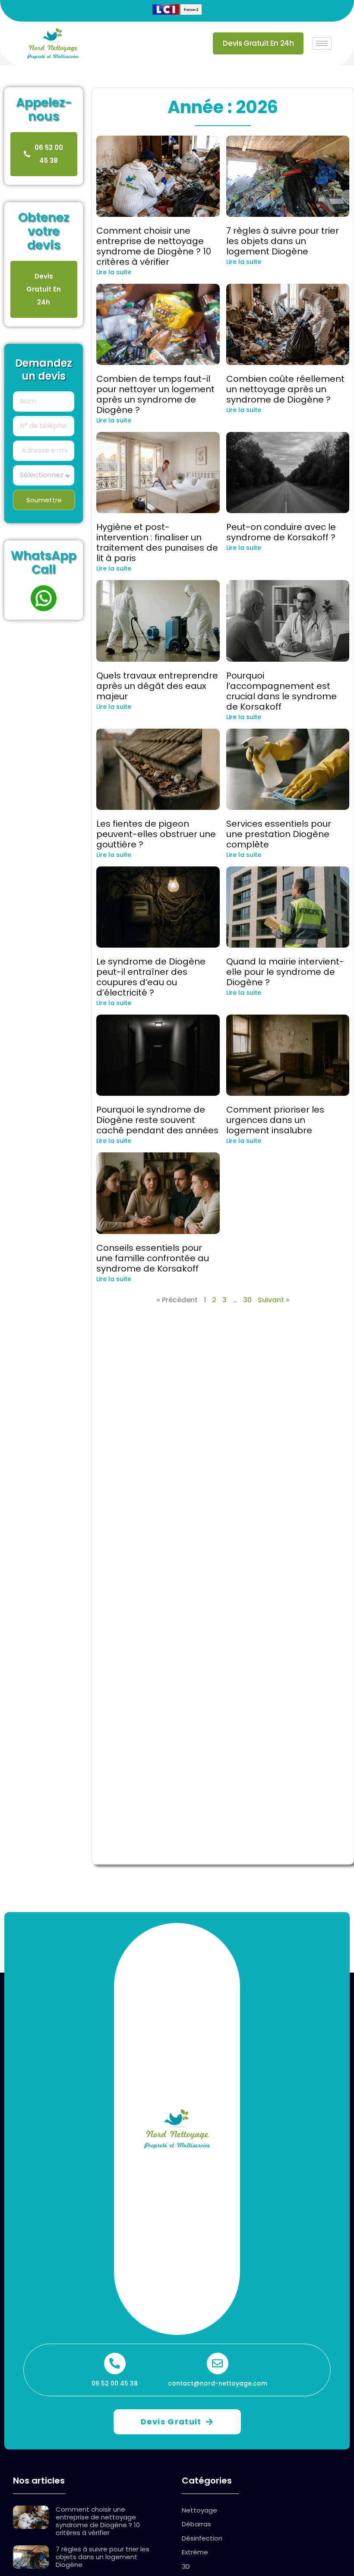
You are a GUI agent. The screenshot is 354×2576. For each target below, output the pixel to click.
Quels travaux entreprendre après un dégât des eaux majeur (157, 686)
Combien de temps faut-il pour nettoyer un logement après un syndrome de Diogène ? (155, 394)
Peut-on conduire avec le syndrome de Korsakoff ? (281, 532)
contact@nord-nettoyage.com (218, 2383)
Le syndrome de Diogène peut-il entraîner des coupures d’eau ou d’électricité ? (151, 977)
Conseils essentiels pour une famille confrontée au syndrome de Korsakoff (153, 1258)
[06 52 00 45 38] (115, 2363)
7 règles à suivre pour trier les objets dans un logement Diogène (283, 241)
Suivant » (273, 1300)
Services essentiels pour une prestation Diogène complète (279, 834)
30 (247, 1300)
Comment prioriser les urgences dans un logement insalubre (275, 1120)
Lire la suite (114, 272)
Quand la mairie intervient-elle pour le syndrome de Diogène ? (285, 972)
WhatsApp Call (44, 563)
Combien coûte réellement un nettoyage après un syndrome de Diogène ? (285, 389)
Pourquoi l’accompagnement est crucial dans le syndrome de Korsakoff (281, 691)
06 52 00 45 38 (115, 2383)
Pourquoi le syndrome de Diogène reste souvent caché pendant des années (157, 1120)
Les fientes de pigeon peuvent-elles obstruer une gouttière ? (156, 834)
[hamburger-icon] (322, 43)
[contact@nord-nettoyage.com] (218, 2363)
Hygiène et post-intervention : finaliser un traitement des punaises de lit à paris (157, 542)
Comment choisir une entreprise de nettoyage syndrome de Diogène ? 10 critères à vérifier (154, 246)
